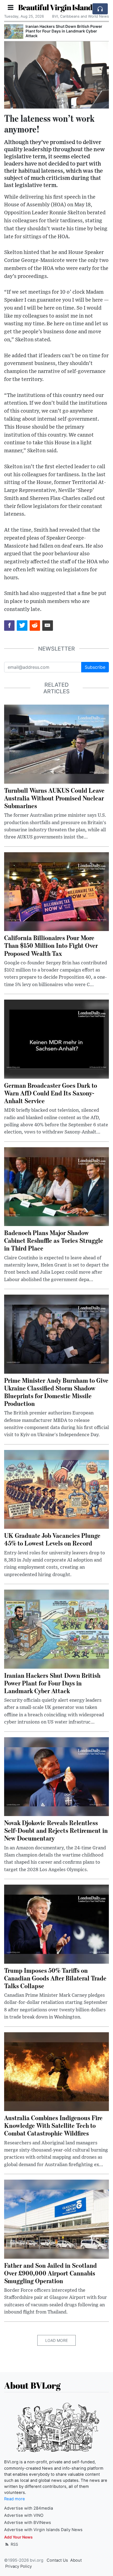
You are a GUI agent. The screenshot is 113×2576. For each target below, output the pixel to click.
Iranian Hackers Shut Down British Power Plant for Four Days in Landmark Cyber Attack (64, 31)
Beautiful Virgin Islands (57, 7)
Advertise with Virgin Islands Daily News (43, 2530)
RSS (14, 2544)
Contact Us (57, 2560)
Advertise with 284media (29, 2508)
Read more (15, 2499)
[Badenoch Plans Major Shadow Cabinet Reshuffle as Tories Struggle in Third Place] (56, 1186)
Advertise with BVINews (28, 2523)
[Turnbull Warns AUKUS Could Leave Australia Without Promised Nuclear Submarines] (56, 744)
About (76, 2560)
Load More (56, 2340)
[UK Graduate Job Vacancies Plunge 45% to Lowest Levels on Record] (56, 1489)
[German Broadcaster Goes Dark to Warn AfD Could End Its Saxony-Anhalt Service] (56, 1039)
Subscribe (95, 667)
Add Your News (18, 2537)
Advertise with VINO (24, 2515)
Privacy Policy (19, 2566)
